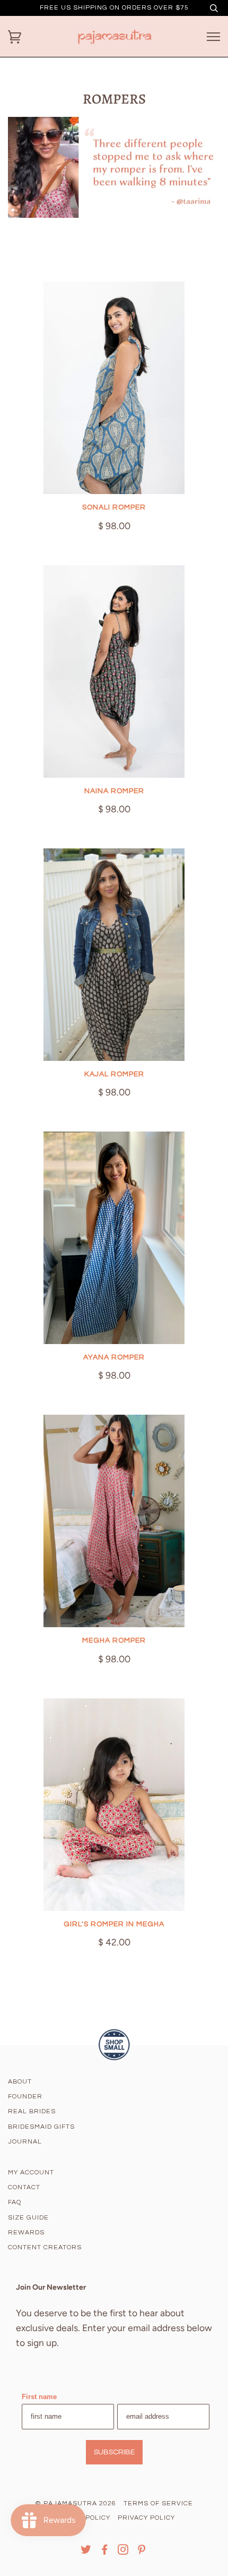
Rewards (26, 2233)
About (20, 2082)
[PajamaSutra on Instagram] (123, 2552)
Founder (25, 2097)
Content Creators (45, 2247)
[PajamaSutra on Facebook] (105, 2552)
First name (39, 2397)
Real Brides (32, 2111)
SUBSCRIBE (114, 2452)
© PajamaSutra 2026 (76, 2503)
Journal (25, 2142)
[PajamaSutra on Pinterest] (142, 2552)
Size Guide (28, 2218)
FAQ (15, 2202)
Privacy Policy (146, 2518)
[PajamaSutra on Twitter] (86, 2552)
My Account (31, 2173)
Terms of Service (158, 2503)
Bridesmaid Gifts (41, 2127)
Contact (24, 2187)
